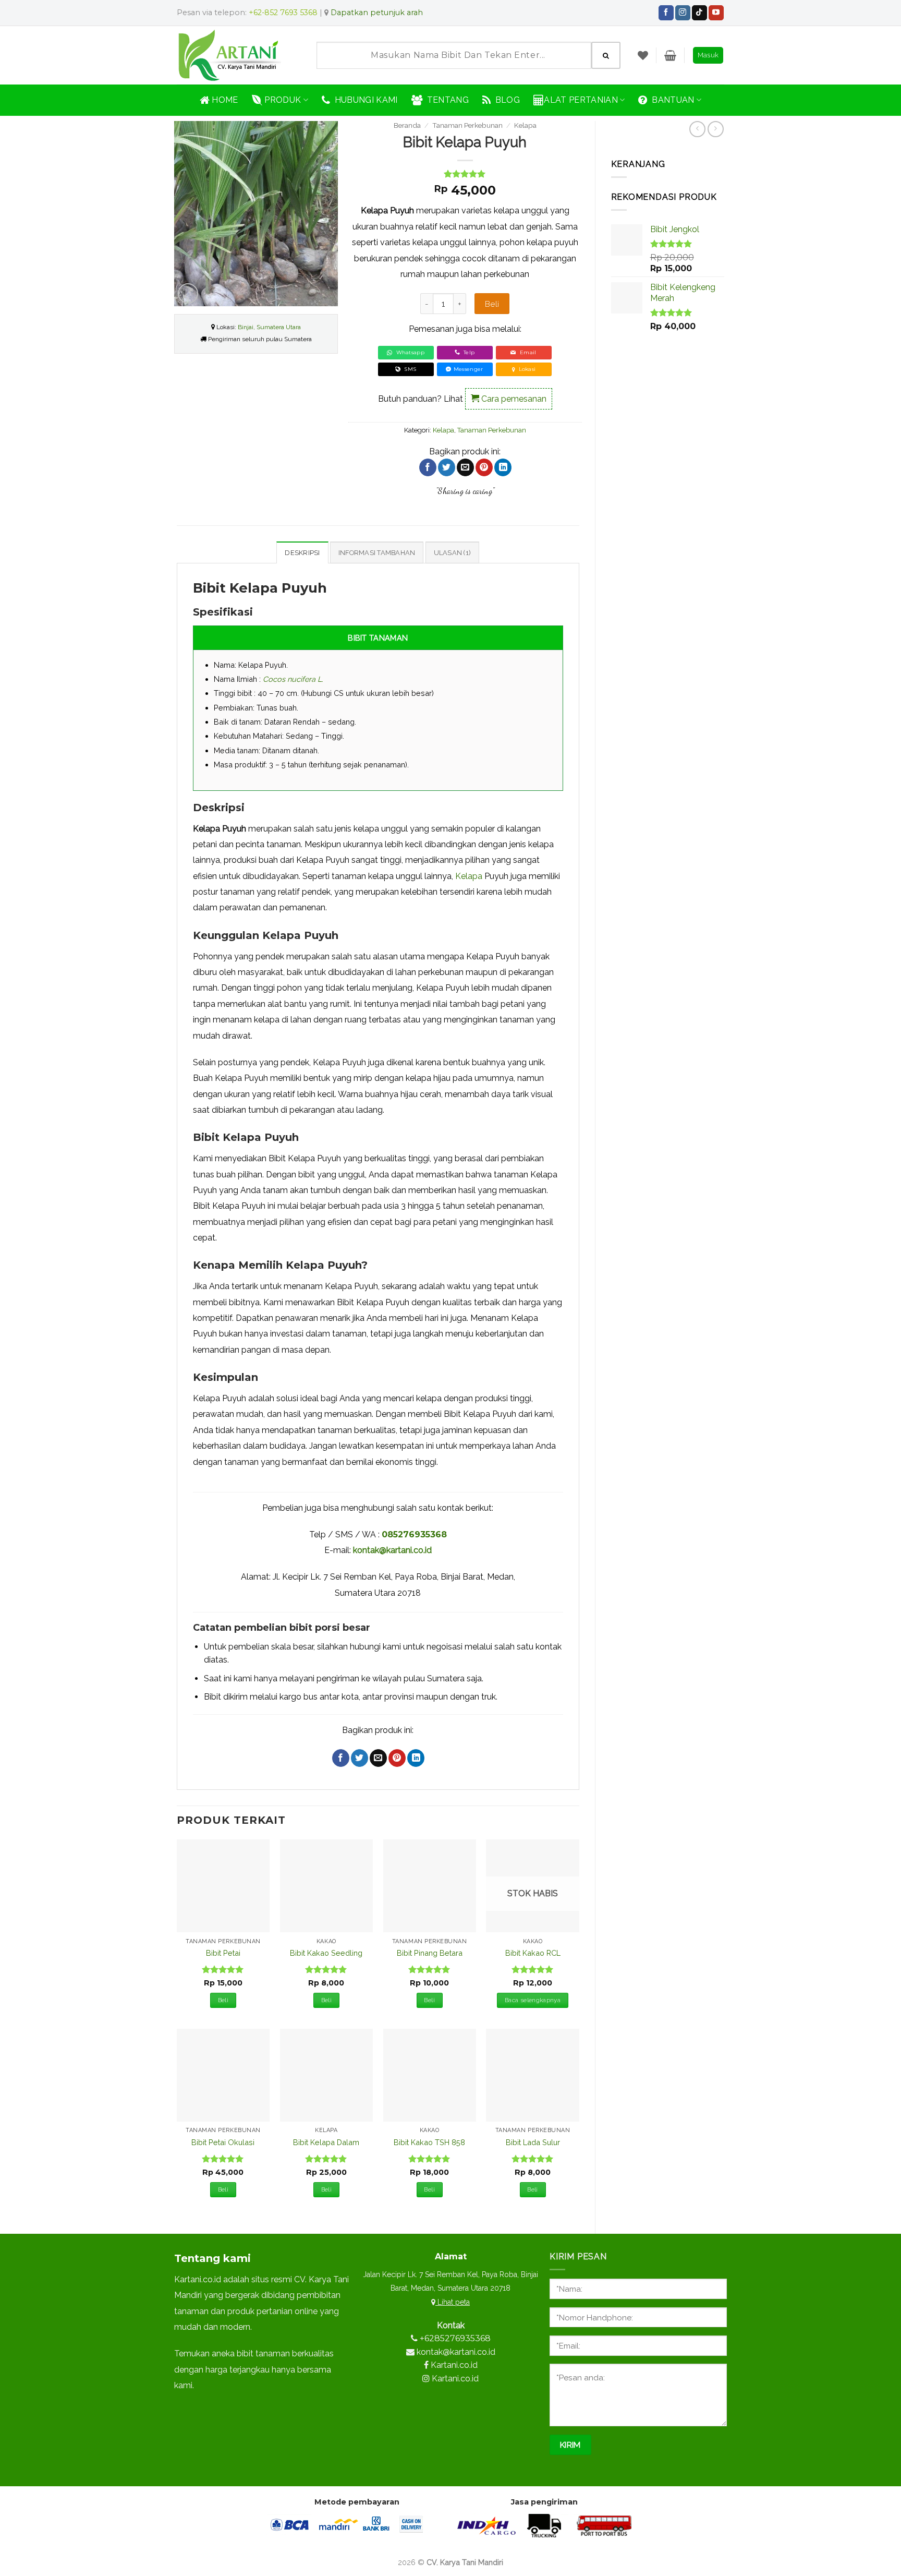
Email (527, 352)
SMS (409, 369)
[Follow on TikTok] (699, 13)
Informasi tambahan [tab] (377, 553)
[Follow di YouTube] (716, 13)
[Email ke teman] (465, 467)
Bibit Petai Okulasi (223, 2142)
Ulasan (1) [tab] (453, 553)
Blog (505, 100)
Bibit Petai (223, 1953)
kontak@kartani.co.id (392, 1550)
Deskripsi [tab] (302, 553)
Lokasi (527, 369)
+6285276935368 (455, 2338)
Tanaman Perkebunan (467, 125)
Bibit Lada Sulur (533, 2142)
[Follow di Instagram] (683, 13)
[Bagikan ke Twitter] (447, 467)
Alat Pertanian (581, 100)
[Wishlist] (643, 55)
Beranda (407, 125)
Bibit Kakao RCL (533, 1953)
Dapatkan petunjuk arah (377, 13)
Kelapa (525, 125)
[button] (670, 55)
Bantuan (671, 100)
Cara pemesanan (513, 399)
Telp (468, 352)
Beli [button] (223, 2000)
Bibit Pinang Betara (430, 1953)
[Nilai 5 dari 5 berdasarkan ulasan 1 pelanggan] (465, 174)
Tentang (446, 100)
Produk (282, 100)
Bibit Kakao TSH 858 (429, 2142)
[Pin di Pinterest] (484, 467)
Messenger (468, 369)
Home (224, 100)
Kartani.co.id (454, 2365)
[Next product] (697, 129)
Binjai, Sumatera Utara (269, 327)
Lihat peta (453, 2302)
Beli (492, 304)
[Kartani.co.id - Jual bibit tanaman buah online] (234, 55)
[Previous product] (716, 129)
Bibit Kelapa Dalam (326, 2142)
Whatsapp (409, 352)
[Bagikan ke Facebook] (428, 467)
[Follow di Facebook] (666, 13)
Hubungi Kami (364, 100)
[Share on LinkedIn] (503, 467)
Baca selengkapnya (533, 2000)
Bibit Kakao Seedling (326, 1953)
